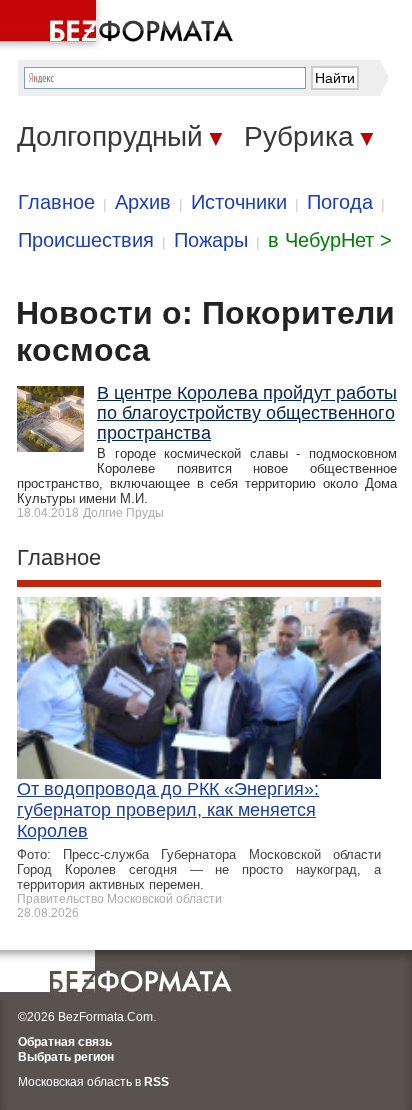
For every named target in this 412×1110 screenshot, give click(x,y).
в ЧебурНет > (330, 240)
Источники (239, 202)
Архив (143, 202)
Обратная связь (65, 1042)
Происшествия (86, 240)
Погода (340, 202)
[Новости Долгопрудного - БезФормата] (120, 25)
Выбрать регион (66, 1057)
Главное (56, 202)
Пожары (211, 240)
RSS (156, 1082)
